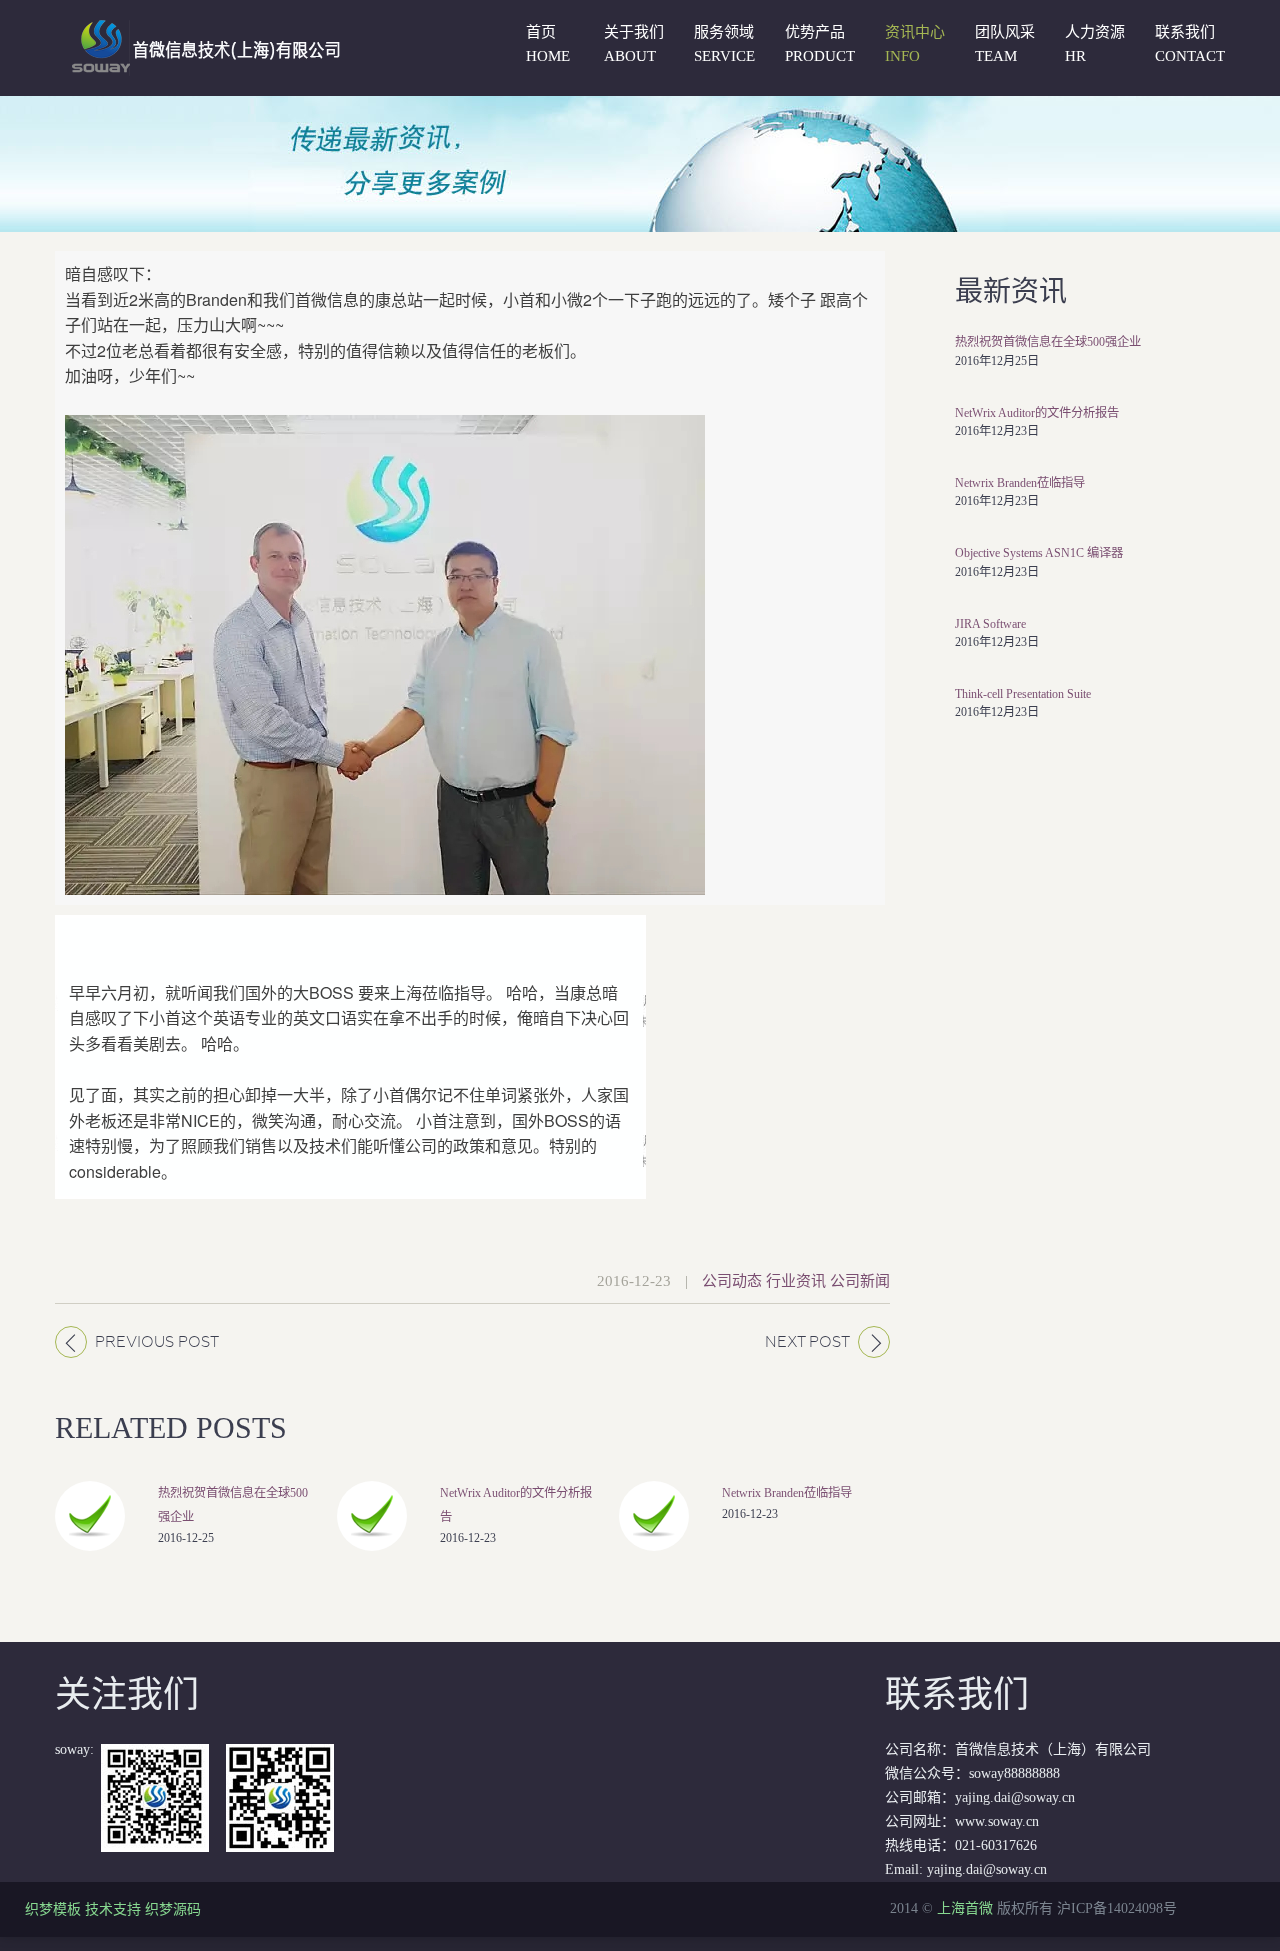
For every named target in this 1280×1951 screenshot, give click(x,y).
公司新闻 (860, 1281)
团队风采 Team (1005, 44)
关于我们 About (634, 44)
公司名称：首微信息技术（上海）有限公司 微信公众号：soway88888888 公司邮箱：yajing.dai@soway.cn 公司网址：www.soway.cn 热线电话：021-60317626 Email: (1018, 1776)
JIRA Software (990, 624)
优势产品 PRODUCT (820, 44)
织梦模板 (53, 1909)
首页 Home (548, 44)
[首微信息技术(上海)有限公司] (201, 27)
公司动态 (732, 1281)
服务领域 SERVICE (724, 44)
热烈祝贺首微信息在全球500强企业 (1048, 342)
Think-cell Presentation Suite (1023, 694)
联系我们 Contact (1190, 44)
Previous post (157, 1342)
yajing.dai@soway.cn (987, 1869)
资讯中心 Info (915, 44)
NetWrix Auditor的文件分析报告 (1037, 413)
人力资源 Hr (1095, 44)
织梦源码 (173, 1909)
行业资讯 (796, 1281)
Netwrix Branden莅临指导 (787, 1493)
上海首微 (965, 1908)
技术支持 (113, 1909)
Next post (807, 1342)
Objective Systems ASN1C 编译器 (1039, 553)
